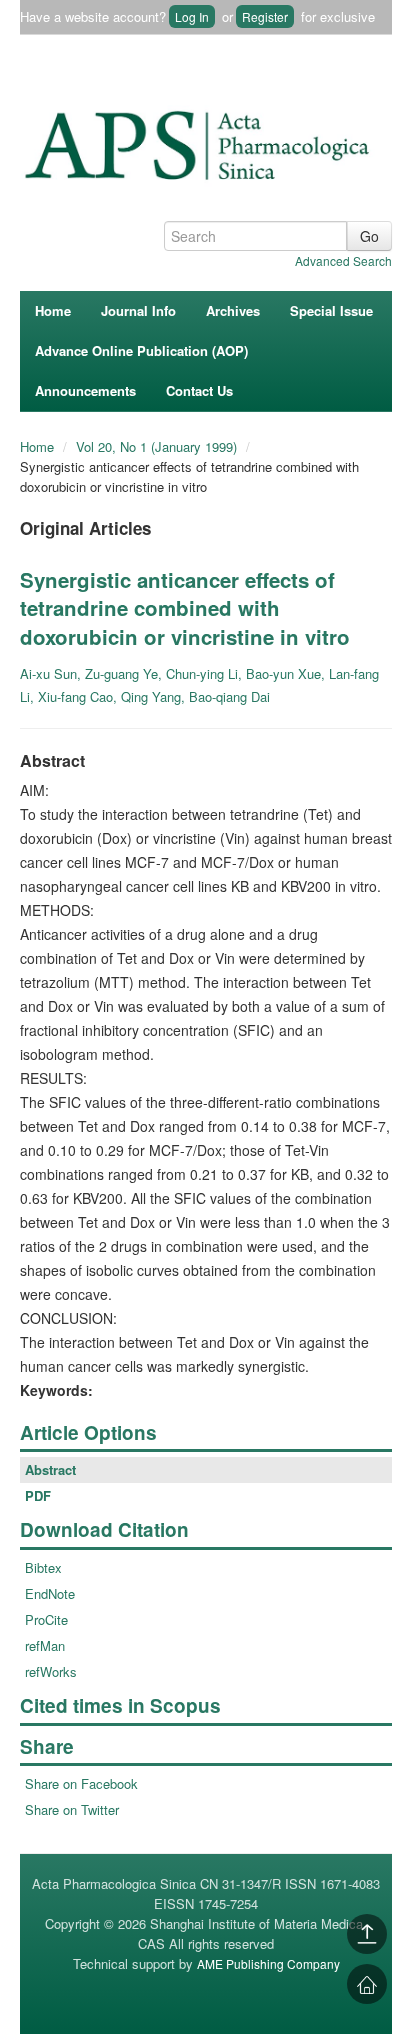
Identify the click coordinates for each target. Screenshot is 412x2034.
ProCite (46, 1619)
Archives (233, 310)
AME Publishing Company (268, 1963)
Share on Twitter (72, 1809)
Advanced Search (343, 260)
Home (53, 310)
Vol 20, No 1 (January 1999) (158, 446)
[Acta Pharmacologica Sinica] (200, 140)
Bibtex (43, 1567)
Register (265, 16)
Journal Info (138, 310)
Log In (192, 16)
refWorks (51, 1671)
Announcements (85, 390)
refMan (45, 1645)
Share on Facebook (81, 1783)
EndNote (50, 1593)
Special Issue (331, 310)
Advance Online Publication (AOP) (141, 350)
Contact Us (199, 390)
